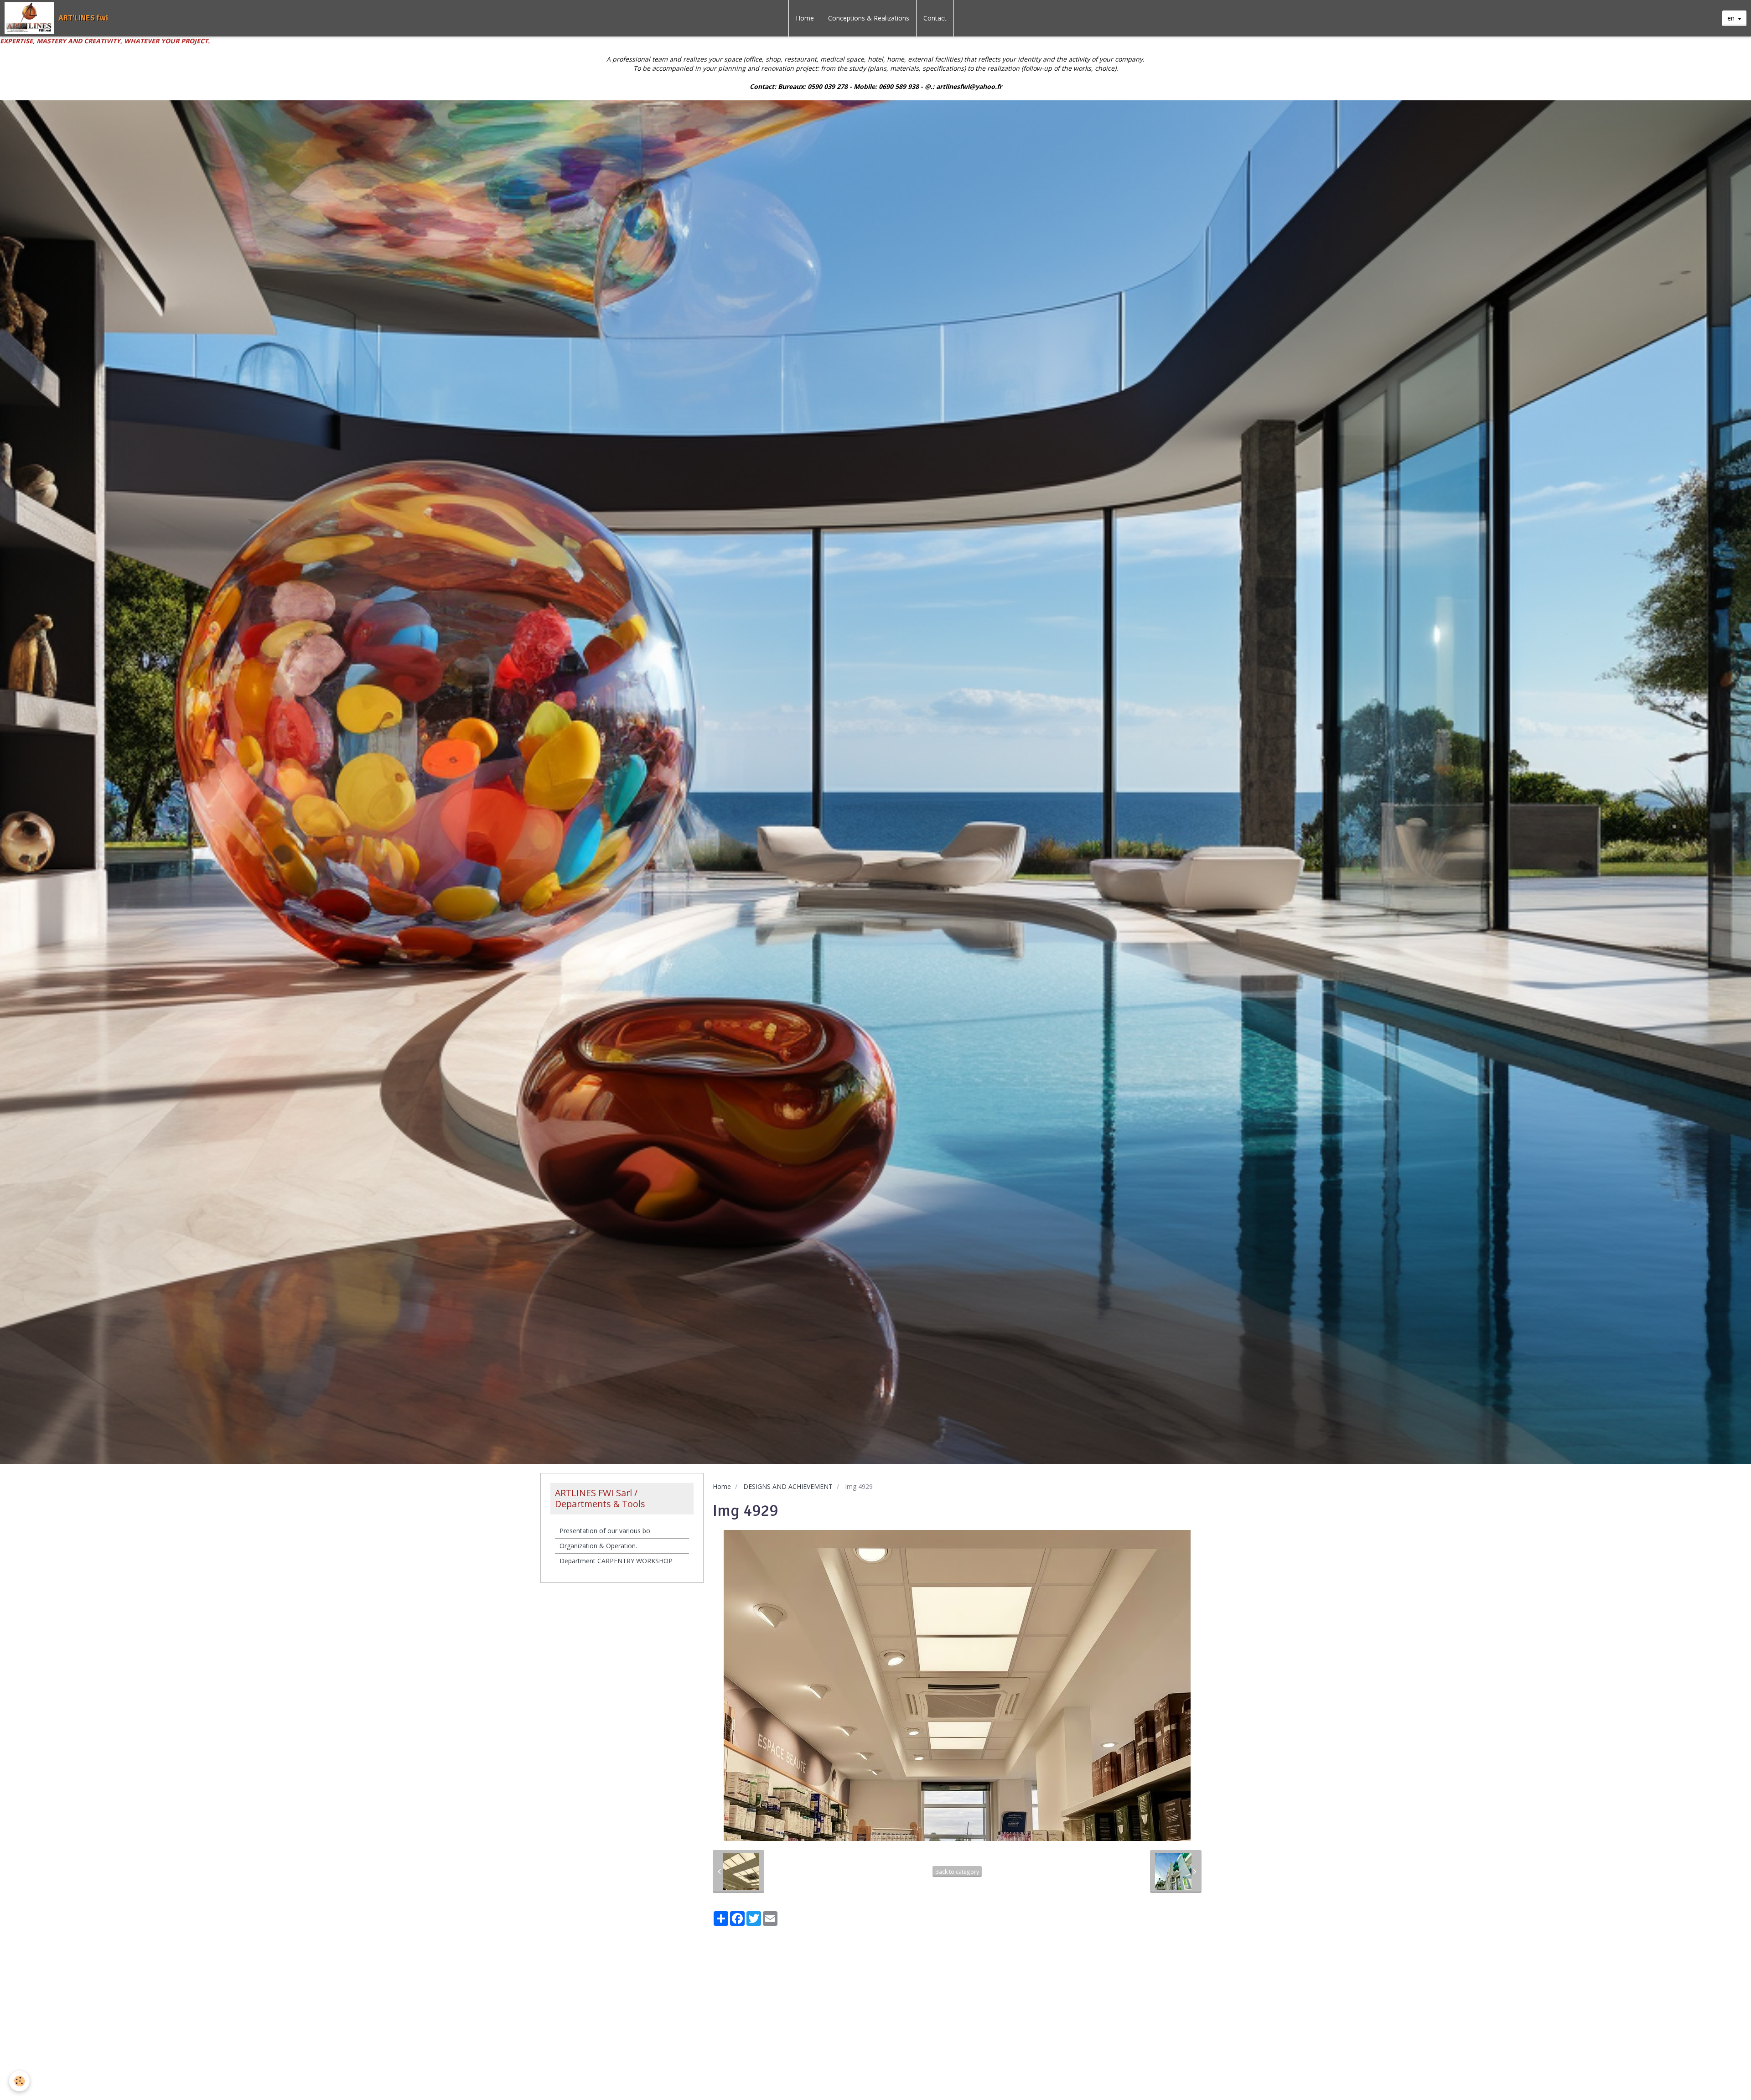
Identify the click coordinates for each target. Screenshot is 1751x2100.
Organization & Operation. (598, 1546)
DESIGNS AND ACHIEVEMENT (788, 1486)
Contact (935, 18)
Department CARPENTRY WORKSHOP (616, 1561)
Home (805, 18)
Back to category (957, 1872)
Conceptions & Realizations (869, 18)
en (1731, 18)
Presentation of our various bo (605, 1531)
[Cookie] (19, 2081)
